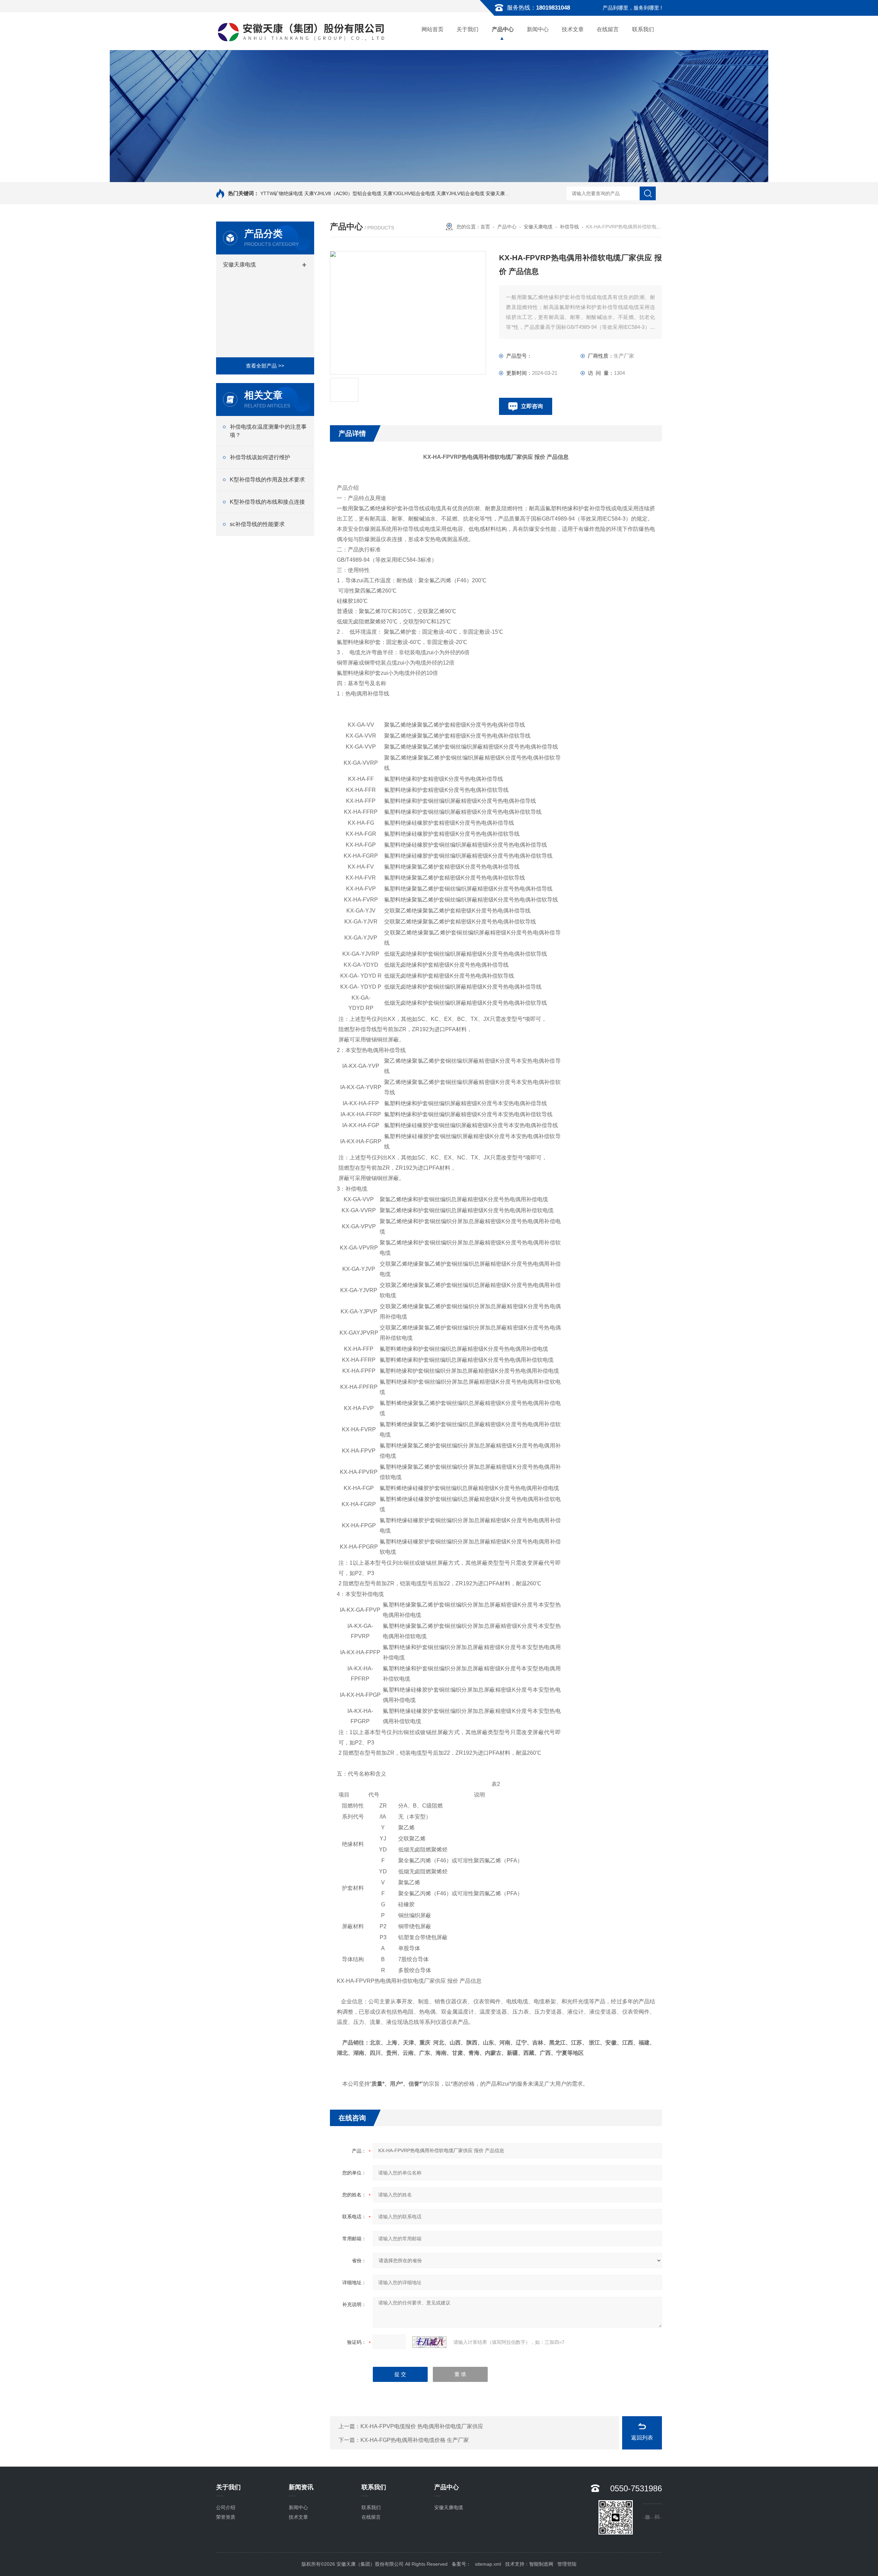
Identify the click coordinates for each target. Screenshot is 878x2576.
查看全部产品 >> (265, 366)
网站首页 (432, 29)
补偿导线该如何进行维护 (260, 457)
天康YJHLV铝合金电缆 (460, 193)
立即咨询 (532, 406)
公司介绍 (226, 2507)
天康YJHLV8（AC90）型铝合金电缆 (343, 193)
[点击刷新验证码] (429, 2342)
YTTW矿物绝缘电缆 (282, 193)
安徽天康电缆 (239, 265)
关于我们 (467, 29)
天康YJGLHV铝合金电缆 (409, 193)
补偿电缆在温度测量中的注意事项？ (268, 431)
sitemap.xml (488, 2564)
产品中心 (503, 29)
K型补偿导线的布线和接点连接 (267, 502)
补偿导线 (569, 227)
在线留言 (608, 29)
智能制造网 (541, 2564)
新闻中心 (538, 29)
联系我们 (643, 29)
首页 (485, 227)
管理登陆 (567, 2564)
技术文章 (573, 29)
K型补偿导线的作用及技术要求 (267, 480)
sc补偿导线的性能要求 (257, 524)
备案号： (461, 2564)
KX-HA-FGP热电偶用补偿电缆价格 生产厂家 (415, 2440)
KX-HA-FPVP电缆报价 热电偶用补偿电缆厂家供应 (422, 2426)
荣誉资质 (226, 2517)
